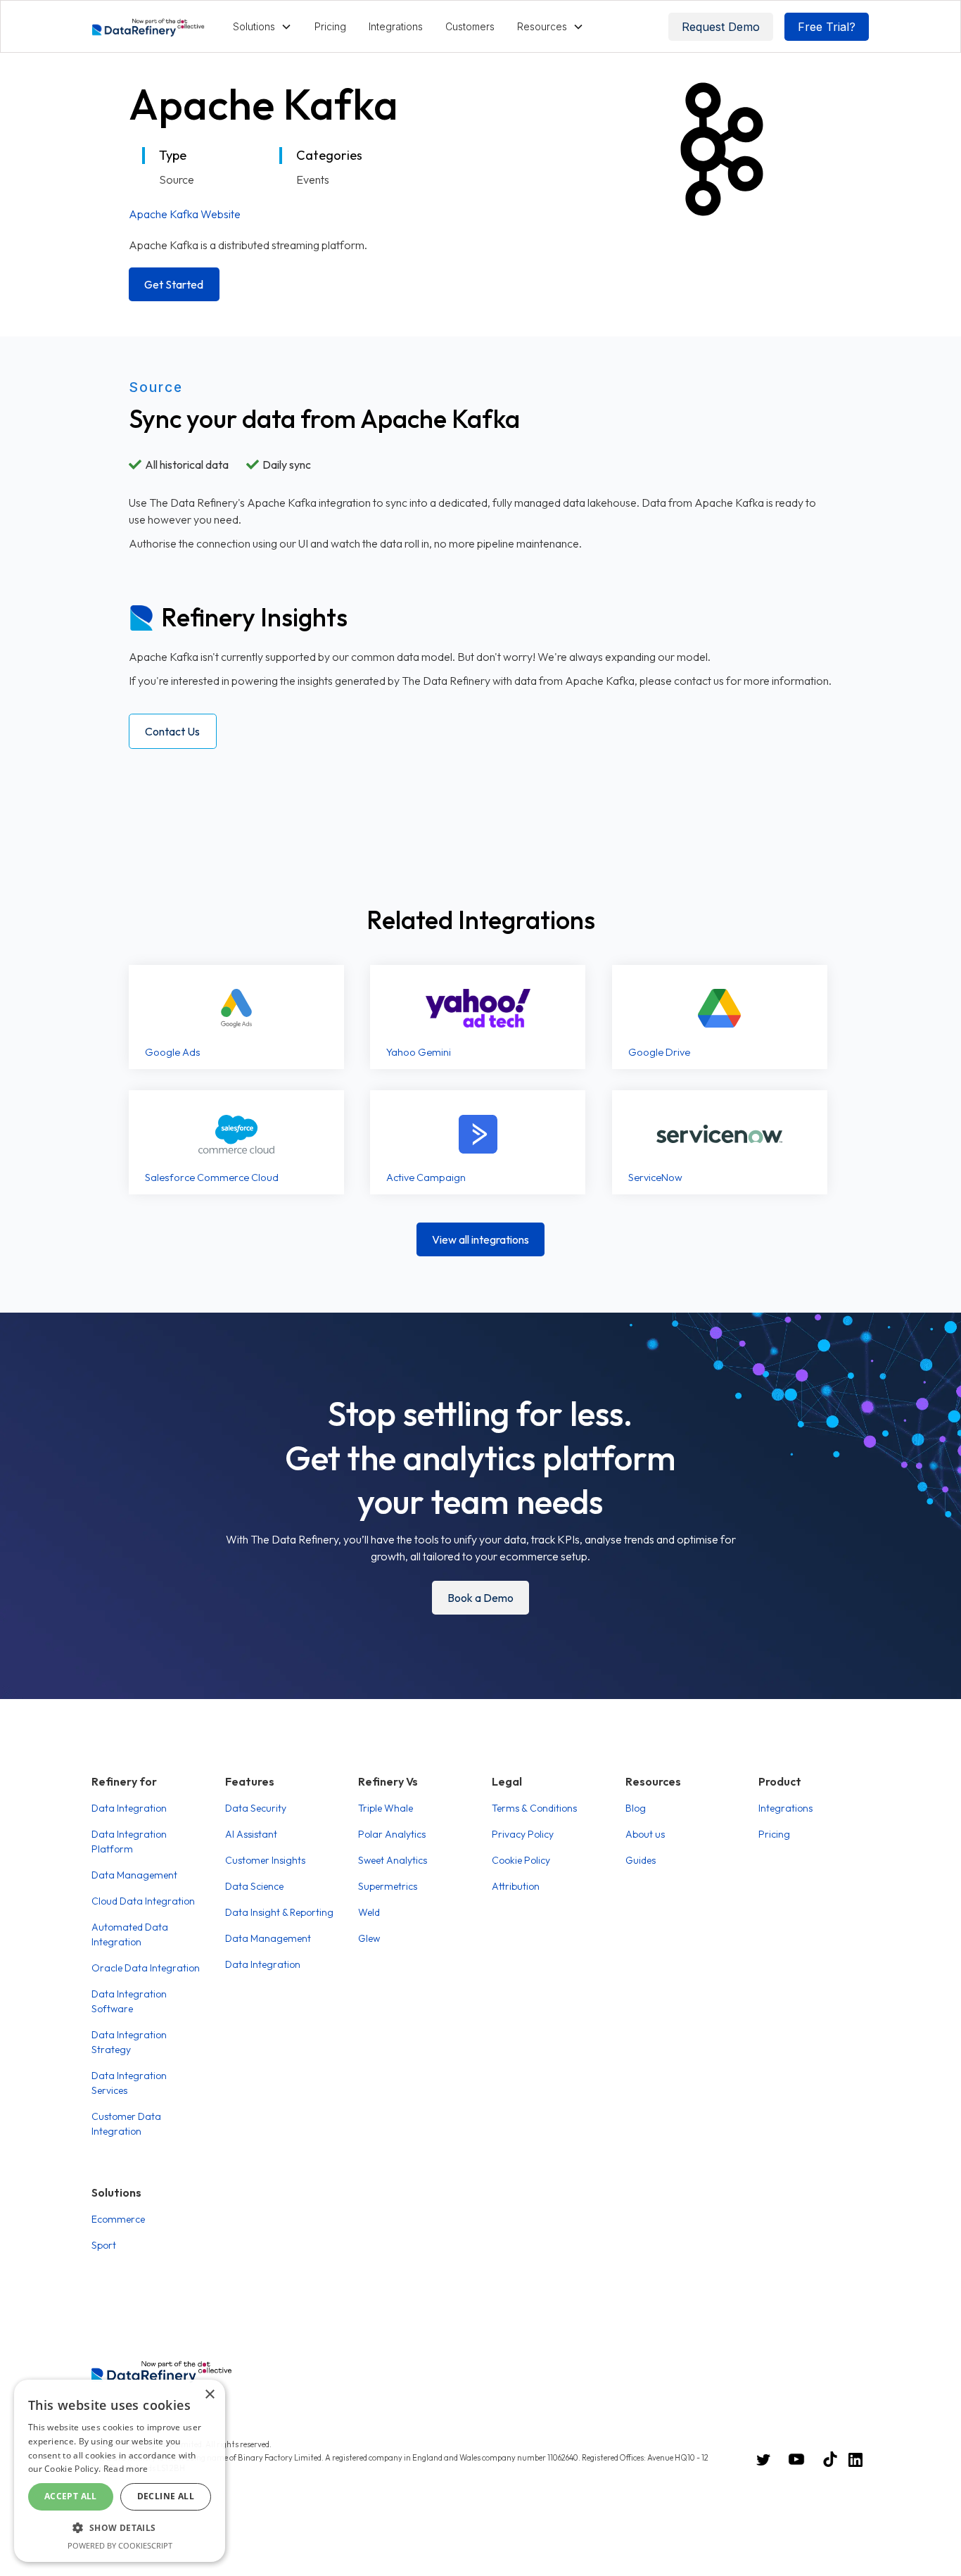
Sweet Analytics (393, 1860)
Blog (636, 1808)
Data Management (134, 1875)
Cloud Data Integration (143, 1901)
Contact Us (172, 731)
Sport (104, 2245)
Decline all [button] (166, 2496)
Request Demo (721, 27)
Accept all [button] (71, 2496)
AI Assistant (251, 1834)
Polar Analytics (392, 1834)
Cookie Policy (521, 1860)
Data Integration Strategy (129, 2042)
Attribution (516, 1886)
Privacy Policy (523, 1834)
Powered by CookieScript (120, 2545)
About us (645, 1834)
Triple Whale (386, 1808)
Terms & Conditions (534, 1808)
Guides (641, 1860)
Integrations (396, 26)
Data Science (254, 1886)
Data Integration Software (129, 2001)
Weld (369, 1912)
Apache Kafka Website (185, 214)
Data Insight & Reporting (279, 1912)
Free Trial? (827, 27)
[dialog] (120, 2471)
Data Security (256, 1808)
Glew (369, 1938)
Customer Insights (265, 1860)
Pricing (330, 26)
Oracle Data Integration (146, 1968)
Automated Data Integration (130, 1934)
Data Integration (129, 1808)
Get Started (174, 284)
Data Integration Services (129, 2083)
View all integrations (480, 1239)
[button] (262, 26)
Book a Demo (480, 1598)
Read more (126, 2469)
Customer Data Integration (126, 2124)
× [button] (209, 2395)
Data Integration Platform (129, 1842)
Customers (470, 26)
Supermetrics (388, 1886)
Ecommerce (118, 2219)
